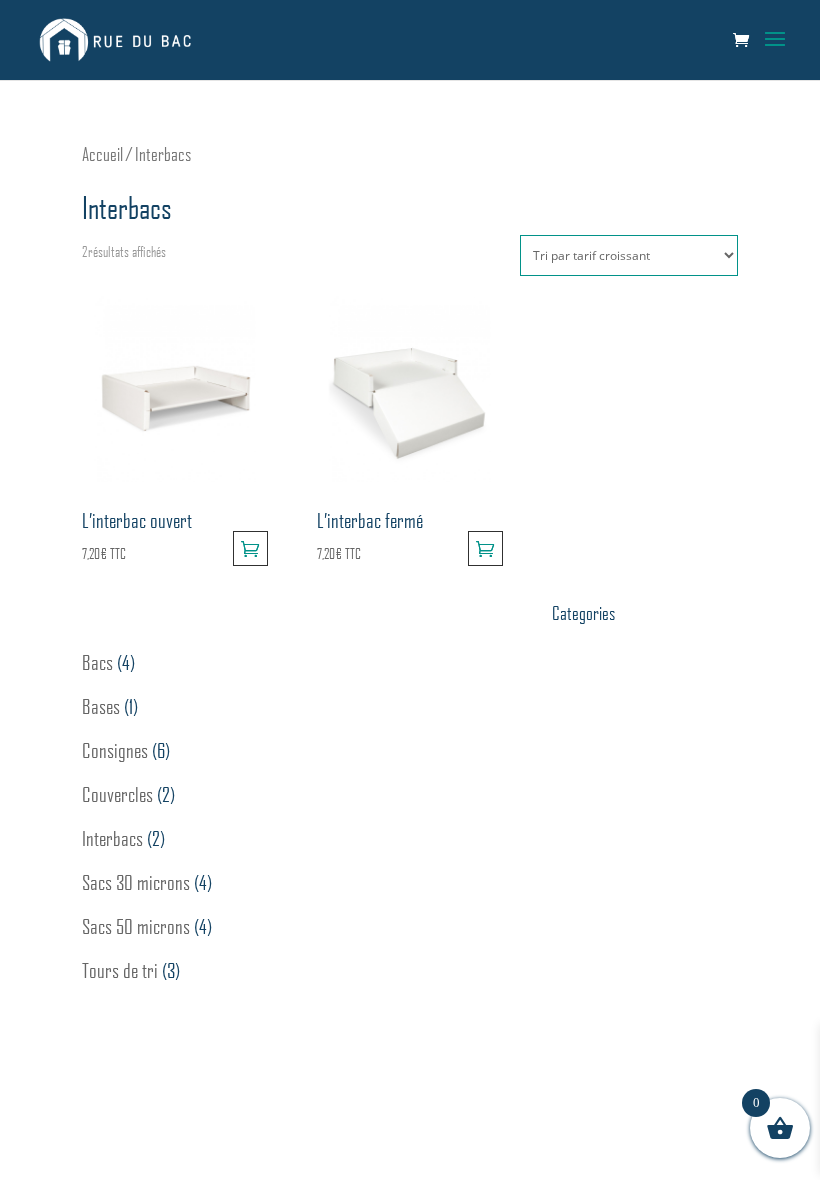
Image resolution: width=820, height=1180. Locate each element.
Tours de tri (120, 970)
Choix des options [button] (250, 548)
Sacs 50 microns (136, 926)
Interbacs (112, 838)
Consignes (115, 750)
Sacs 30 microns (136, 882)
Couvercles (117, 794)
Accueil (102, 154)
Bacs (97, 662)
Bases (101, 706)
